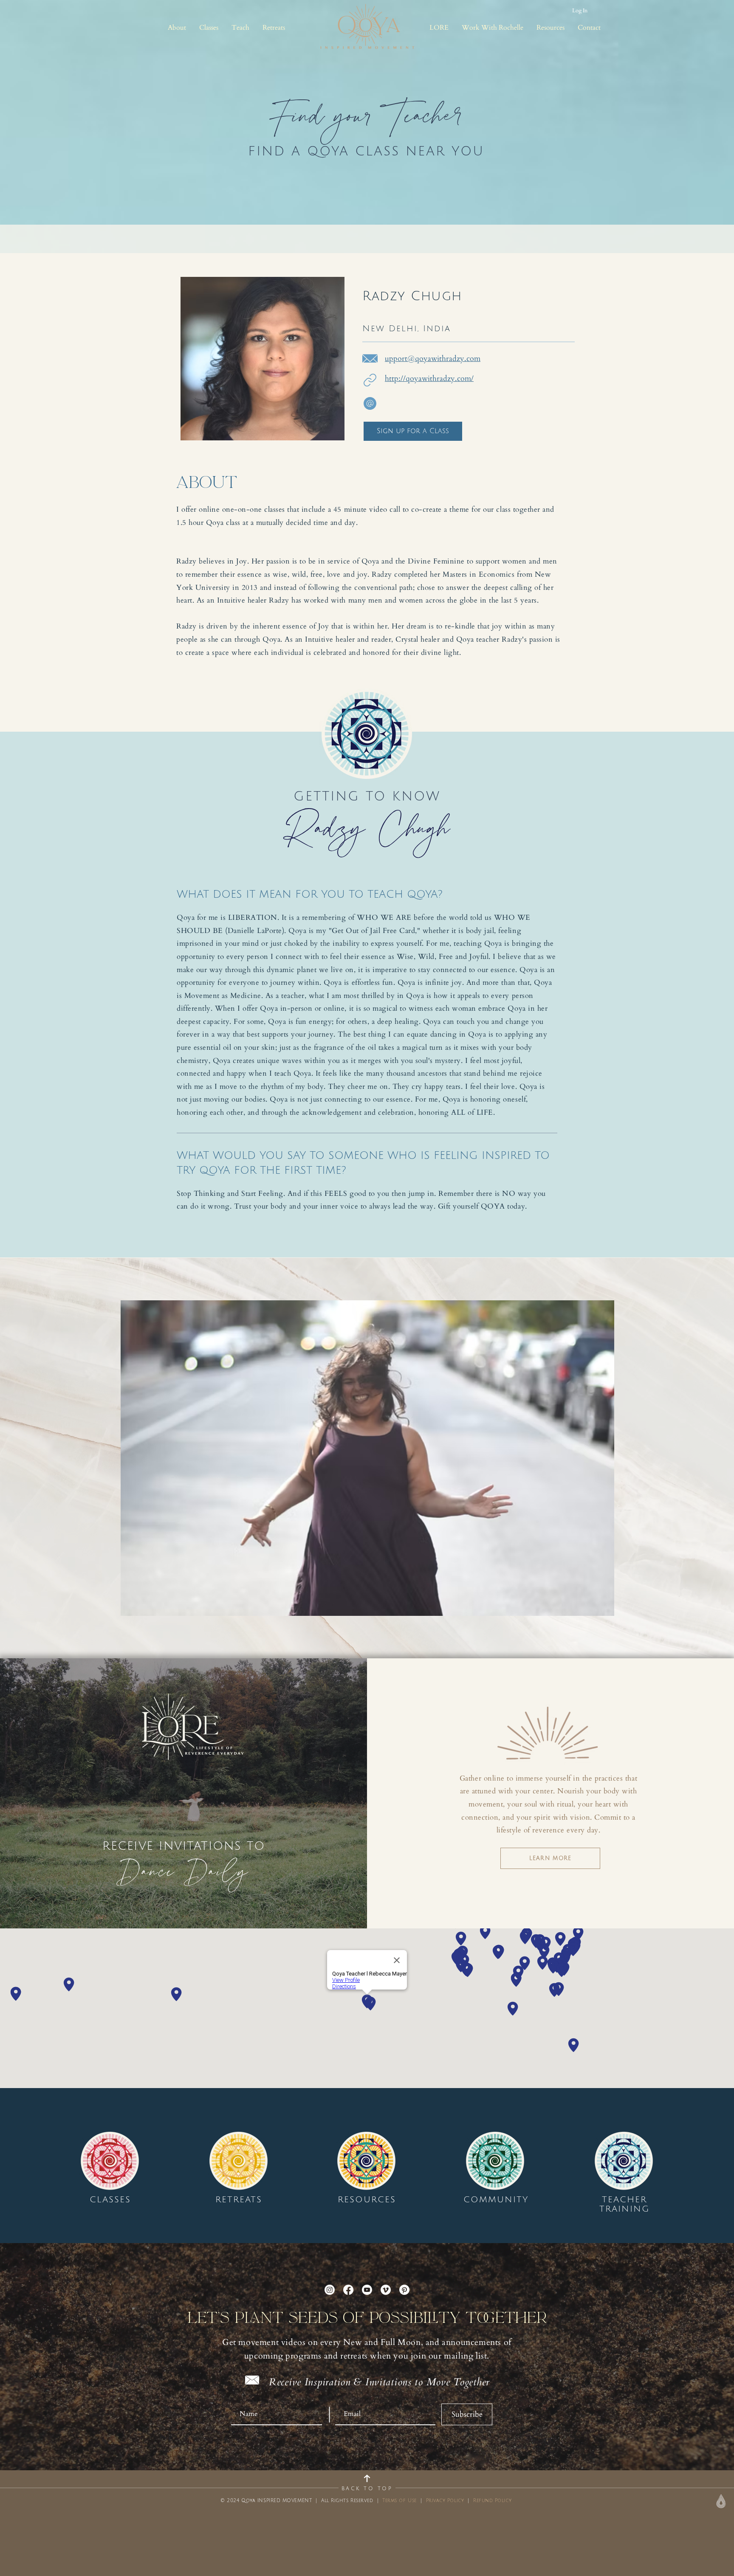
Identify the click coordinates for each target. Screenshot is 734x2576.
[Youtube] (367, 2290)
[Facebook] (348, 2290)
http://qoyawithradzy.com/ (429, 379)
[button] (177, 28)
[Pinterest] (404, 2290)
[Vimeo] (386, 2290)
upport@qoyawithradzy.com (433, 359)
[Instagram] (330, 2290)
